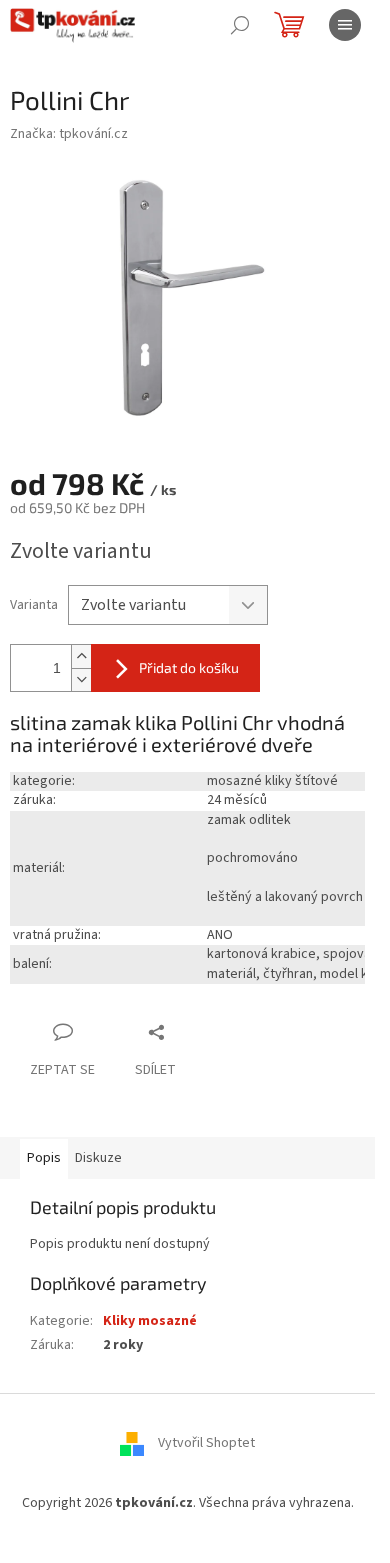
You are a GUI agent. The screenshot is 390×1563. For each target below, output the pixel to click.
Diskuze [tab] (98, 1158)
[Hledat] (240, 25)
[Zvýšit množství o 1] (81, 656)
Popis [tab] (44, 1158)
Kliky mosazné (150, 1321)
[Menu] (345, 25)
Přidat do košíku (189, 667)
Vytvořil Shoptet (206, 1444)
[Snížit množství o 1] (81, 679)
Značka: (69, 134)
